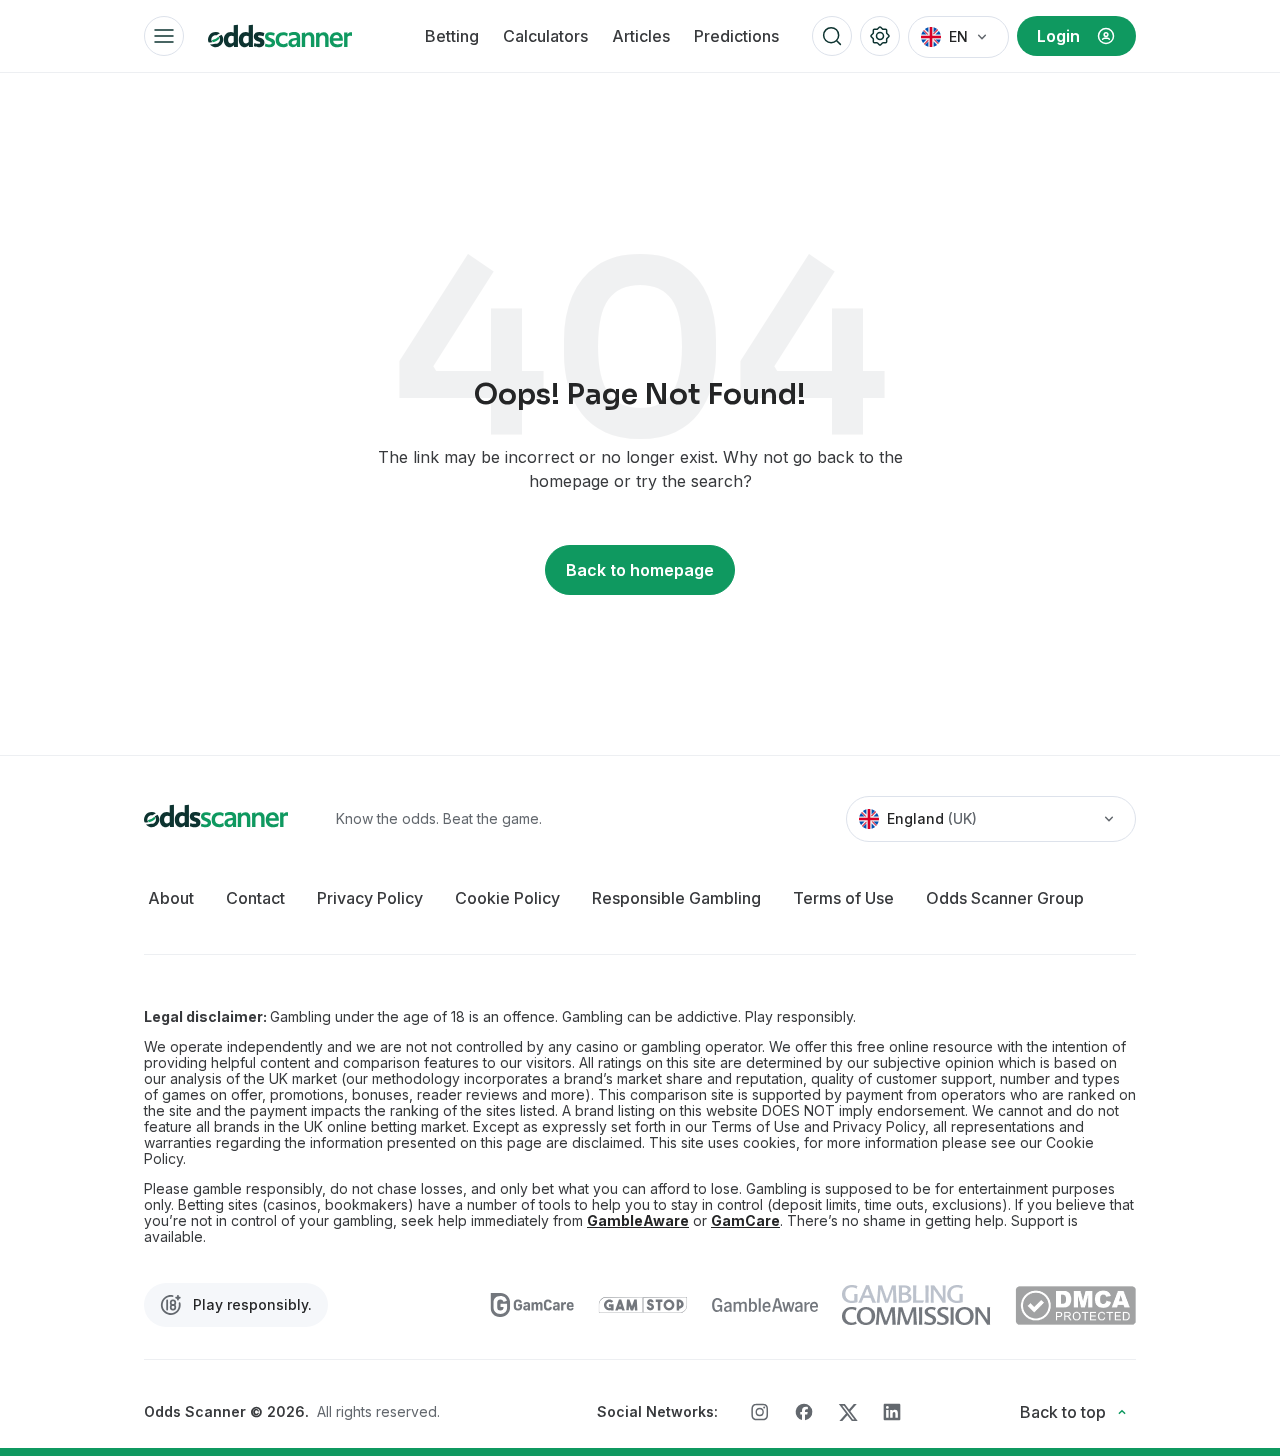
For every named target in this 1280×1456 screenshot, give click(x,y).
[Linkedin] (892, 1412)
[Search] (832, 36)
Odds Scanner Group (1005, 898)
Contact (255, 898)
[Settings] (880, 36)
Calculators (545, 36)
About (171, 898)
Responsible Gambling (676, 898)
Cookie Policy (507, 898)
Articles (641, 36)
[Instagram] (760, 1412)
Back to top (1063, 1412)
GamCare (745, 1221)
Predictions (736, 36)
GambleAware (638, 1221)
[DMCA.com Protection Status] (1075, 1305)
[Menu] (164, 36)
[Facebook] (804, 1412)
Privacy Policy (370, 898)
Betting (452, 36)
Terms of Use (843, 898)
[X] (848, 1413)
